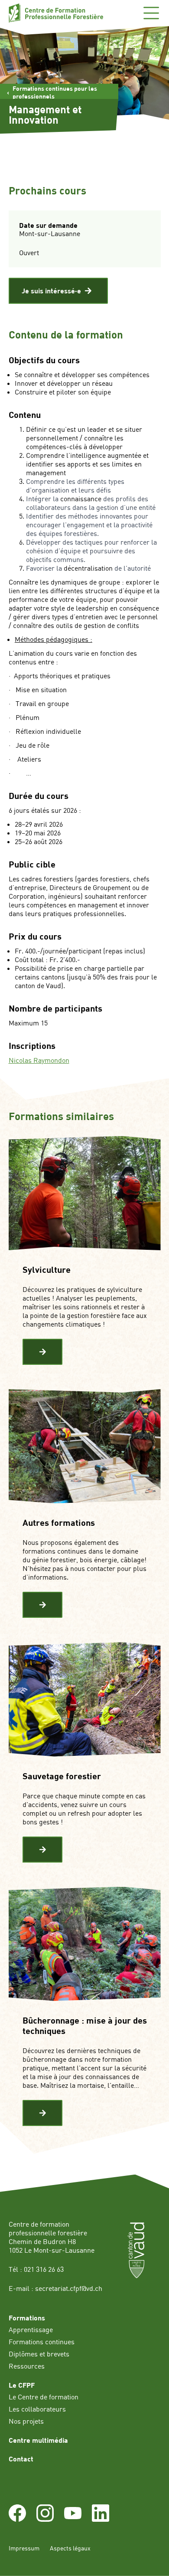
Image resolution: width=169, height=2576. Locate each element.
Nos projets (26, 2421)
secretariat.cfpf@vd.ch (69, 2288)
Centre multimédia (38, 2440)
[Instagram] (45, 2519)
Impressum (24, 2548)
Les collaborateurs (37, 2409)
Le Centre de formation (44, 2397)
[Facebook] (17, 2519)
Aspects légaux (70, 2548)
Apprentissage (31, 2330)
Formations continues (42, 2342)
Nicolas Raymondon (39, 1060)
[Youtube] (73, 2519)
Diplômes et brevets (39, 2354)
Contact (21, 2459)
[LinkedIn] (101, 2519)
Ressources (27, 2366)
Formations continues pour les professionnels (55, 92)
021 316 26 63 (44, 2269)
